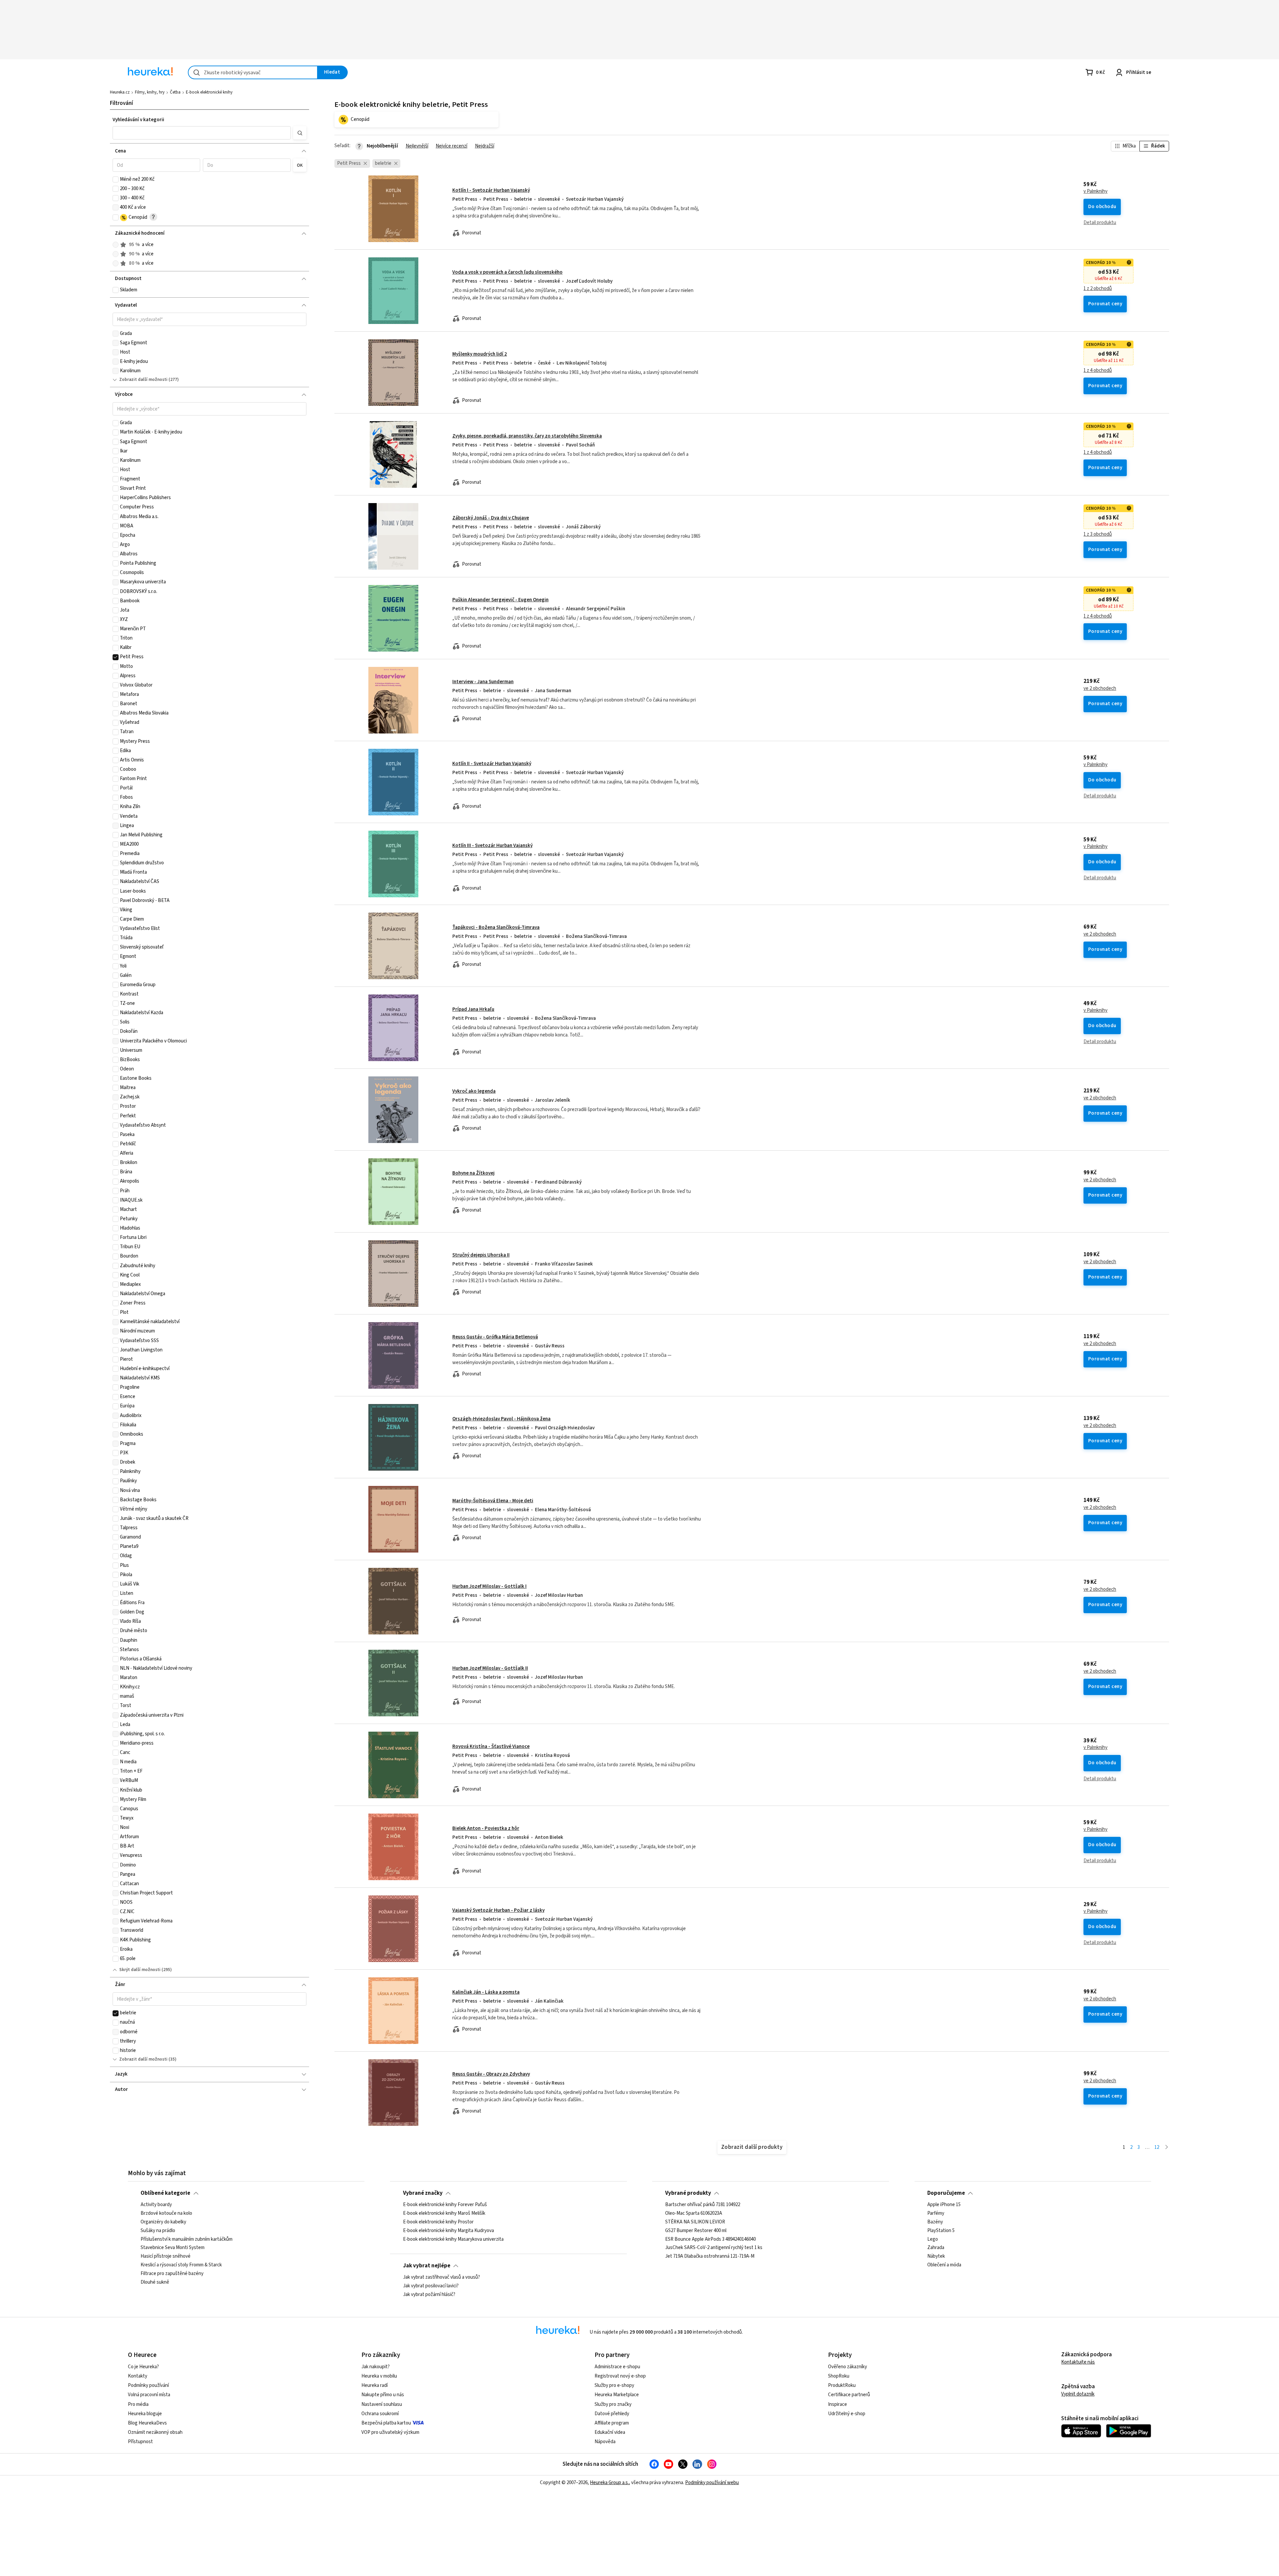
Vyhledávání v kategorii (138, 120)
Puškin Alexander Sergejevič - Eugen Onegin (500, 600)
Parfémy (936, 2213)
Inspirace (838, 2404)
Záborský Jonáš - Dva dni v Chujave (491, 518)
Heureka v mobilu (379, 2376)
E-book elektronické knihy (209, 92)
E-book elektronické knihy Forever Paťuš (445, 2205)
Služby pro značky (613, 2404)
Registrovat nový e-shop (620, 2376)
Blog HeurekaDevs (147, 2423)
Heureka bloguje (145, 2414)
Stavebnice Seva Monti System (173, 2248)
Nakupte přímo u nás (383, 2395)
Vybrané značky (423, 2193)
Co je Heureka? (143, 2367)
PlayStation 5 (941, 2231)
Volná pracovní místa (149, 2395)
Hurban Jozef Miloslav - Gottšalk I (489, 1586)
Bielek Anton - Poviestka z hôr (486, 1828)
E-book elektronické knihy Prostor (438, 2222)
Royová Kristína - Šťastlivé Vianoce (491, 1746)
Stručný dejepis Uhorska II (481, 1255)
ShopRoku (839, 2376)
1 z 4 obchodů (1098, 371)
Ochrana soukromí (380, 2414)
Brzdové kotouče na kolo (166, 2213)
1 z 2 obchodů (1098, 289)
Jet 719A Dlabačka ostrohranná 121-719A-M (710, 2256)
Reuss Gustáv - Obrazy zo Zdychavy (491, 2074)
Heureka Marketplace (617, 2395)
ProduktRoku (842, 2385)
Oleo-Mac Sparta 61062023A (694, 2213)
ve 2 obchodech (1100, 689)
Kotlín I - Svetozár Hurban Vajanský (491, 190)
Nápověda (605, 2442)
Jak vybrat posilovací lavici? (431, 2286)
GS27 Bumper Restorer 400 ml (696, 2231)
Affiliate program (612, 2423)
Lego (933, 2239)
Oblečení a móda (944, 2265)
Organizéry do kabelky (163, 2222)
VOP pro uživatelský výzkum (390, 2432)
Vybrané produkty (688, 2193)
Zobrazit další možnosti (143, 380)
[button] (202, 133)
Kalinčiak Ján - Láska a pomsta (486, 1992)
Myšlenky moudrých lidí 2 (480, 354)
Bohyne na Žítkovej (473, 1173)
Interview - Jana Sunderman (483, 682)
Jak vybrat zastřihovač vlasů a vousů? (441, 2277)
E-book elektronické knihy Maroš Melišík (444, 2213)
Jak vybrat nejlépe (427, 2266)
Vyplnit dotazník (1078, 2394)
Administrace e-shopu (617, 2367)
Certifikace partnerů (849, 2395)
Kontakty (138, 2376)
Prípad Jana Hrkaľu (473, 1009)
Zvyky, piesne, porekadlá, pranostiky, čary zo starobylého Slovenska (527, 436)
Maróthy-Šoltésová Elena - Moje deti (493, 1501)
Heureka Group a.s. (609, 2483)
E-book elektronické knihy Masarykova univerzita (453, 2239)
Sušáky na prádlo (158, 2231)
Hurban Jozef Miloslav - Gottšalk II (490, 1668)
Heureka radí (375, 2385)
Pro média (138, 2404)
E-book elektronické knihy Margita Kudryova (448, 2231)
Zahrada (936, 2248)
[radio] (116, 245)
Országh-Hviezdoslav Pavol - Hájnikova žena (501, 1419)
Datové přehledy (612, 2414)
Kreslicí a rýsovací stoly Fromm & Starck (181, 2265)
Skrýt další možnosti (140, 1970)
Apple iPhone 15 (944, 2205)
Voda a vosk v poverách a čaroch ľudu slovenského (507, 272)
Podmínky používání (148, 2385)
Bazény (935, 2222)
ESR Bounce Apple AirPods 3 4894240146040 (710, 2239)
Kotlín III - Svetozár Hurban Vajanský (492, 846)
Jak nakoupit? (376, 2367)
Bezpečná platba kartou (386, 2423)
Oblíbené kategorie (165, 2193)
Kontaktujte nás (1078, 2362)
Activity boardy (156, 2205)
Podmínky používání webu (712, 2483)
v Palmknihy (1095, 191)
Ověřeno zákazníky (848, 2367)
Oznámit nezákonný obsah (155, 2432)
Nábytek (936, 2256)
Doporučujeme (946, 2193)
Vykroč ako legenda (474, 1091)
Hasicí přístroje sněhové (166, 2256)
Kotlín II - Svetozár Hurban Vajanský (492, 764)
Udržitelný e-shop (847, 2414)
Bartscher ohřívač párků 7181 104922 (703, 2205)
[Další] (1167, 2148)
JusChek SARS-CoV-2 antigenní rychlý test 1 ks (714, 2248)
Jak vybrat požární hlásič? (429, 2295)
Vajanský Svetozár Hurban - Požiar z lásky (498, 1910)
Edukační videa (610, 2432)
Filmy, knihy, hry (150, 92)
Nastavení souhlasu (382, 2404)
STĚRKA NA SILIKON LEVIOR (695, 2222)
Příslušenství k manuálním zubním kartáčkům (187, 2239)
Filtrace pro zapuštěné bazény (172, 2274)
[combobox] (253, 72)
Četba (175, 92)
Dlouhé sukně (155, 2282)
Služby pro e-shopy (614, 2385)
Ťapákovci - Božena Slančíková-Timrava (496, 927)
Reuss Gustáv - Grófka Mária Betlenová (495, 1337)
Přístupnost (140, 2442)
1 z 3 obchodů (1098, 534)
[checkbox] (116, 179)
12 (1157, 2147)
